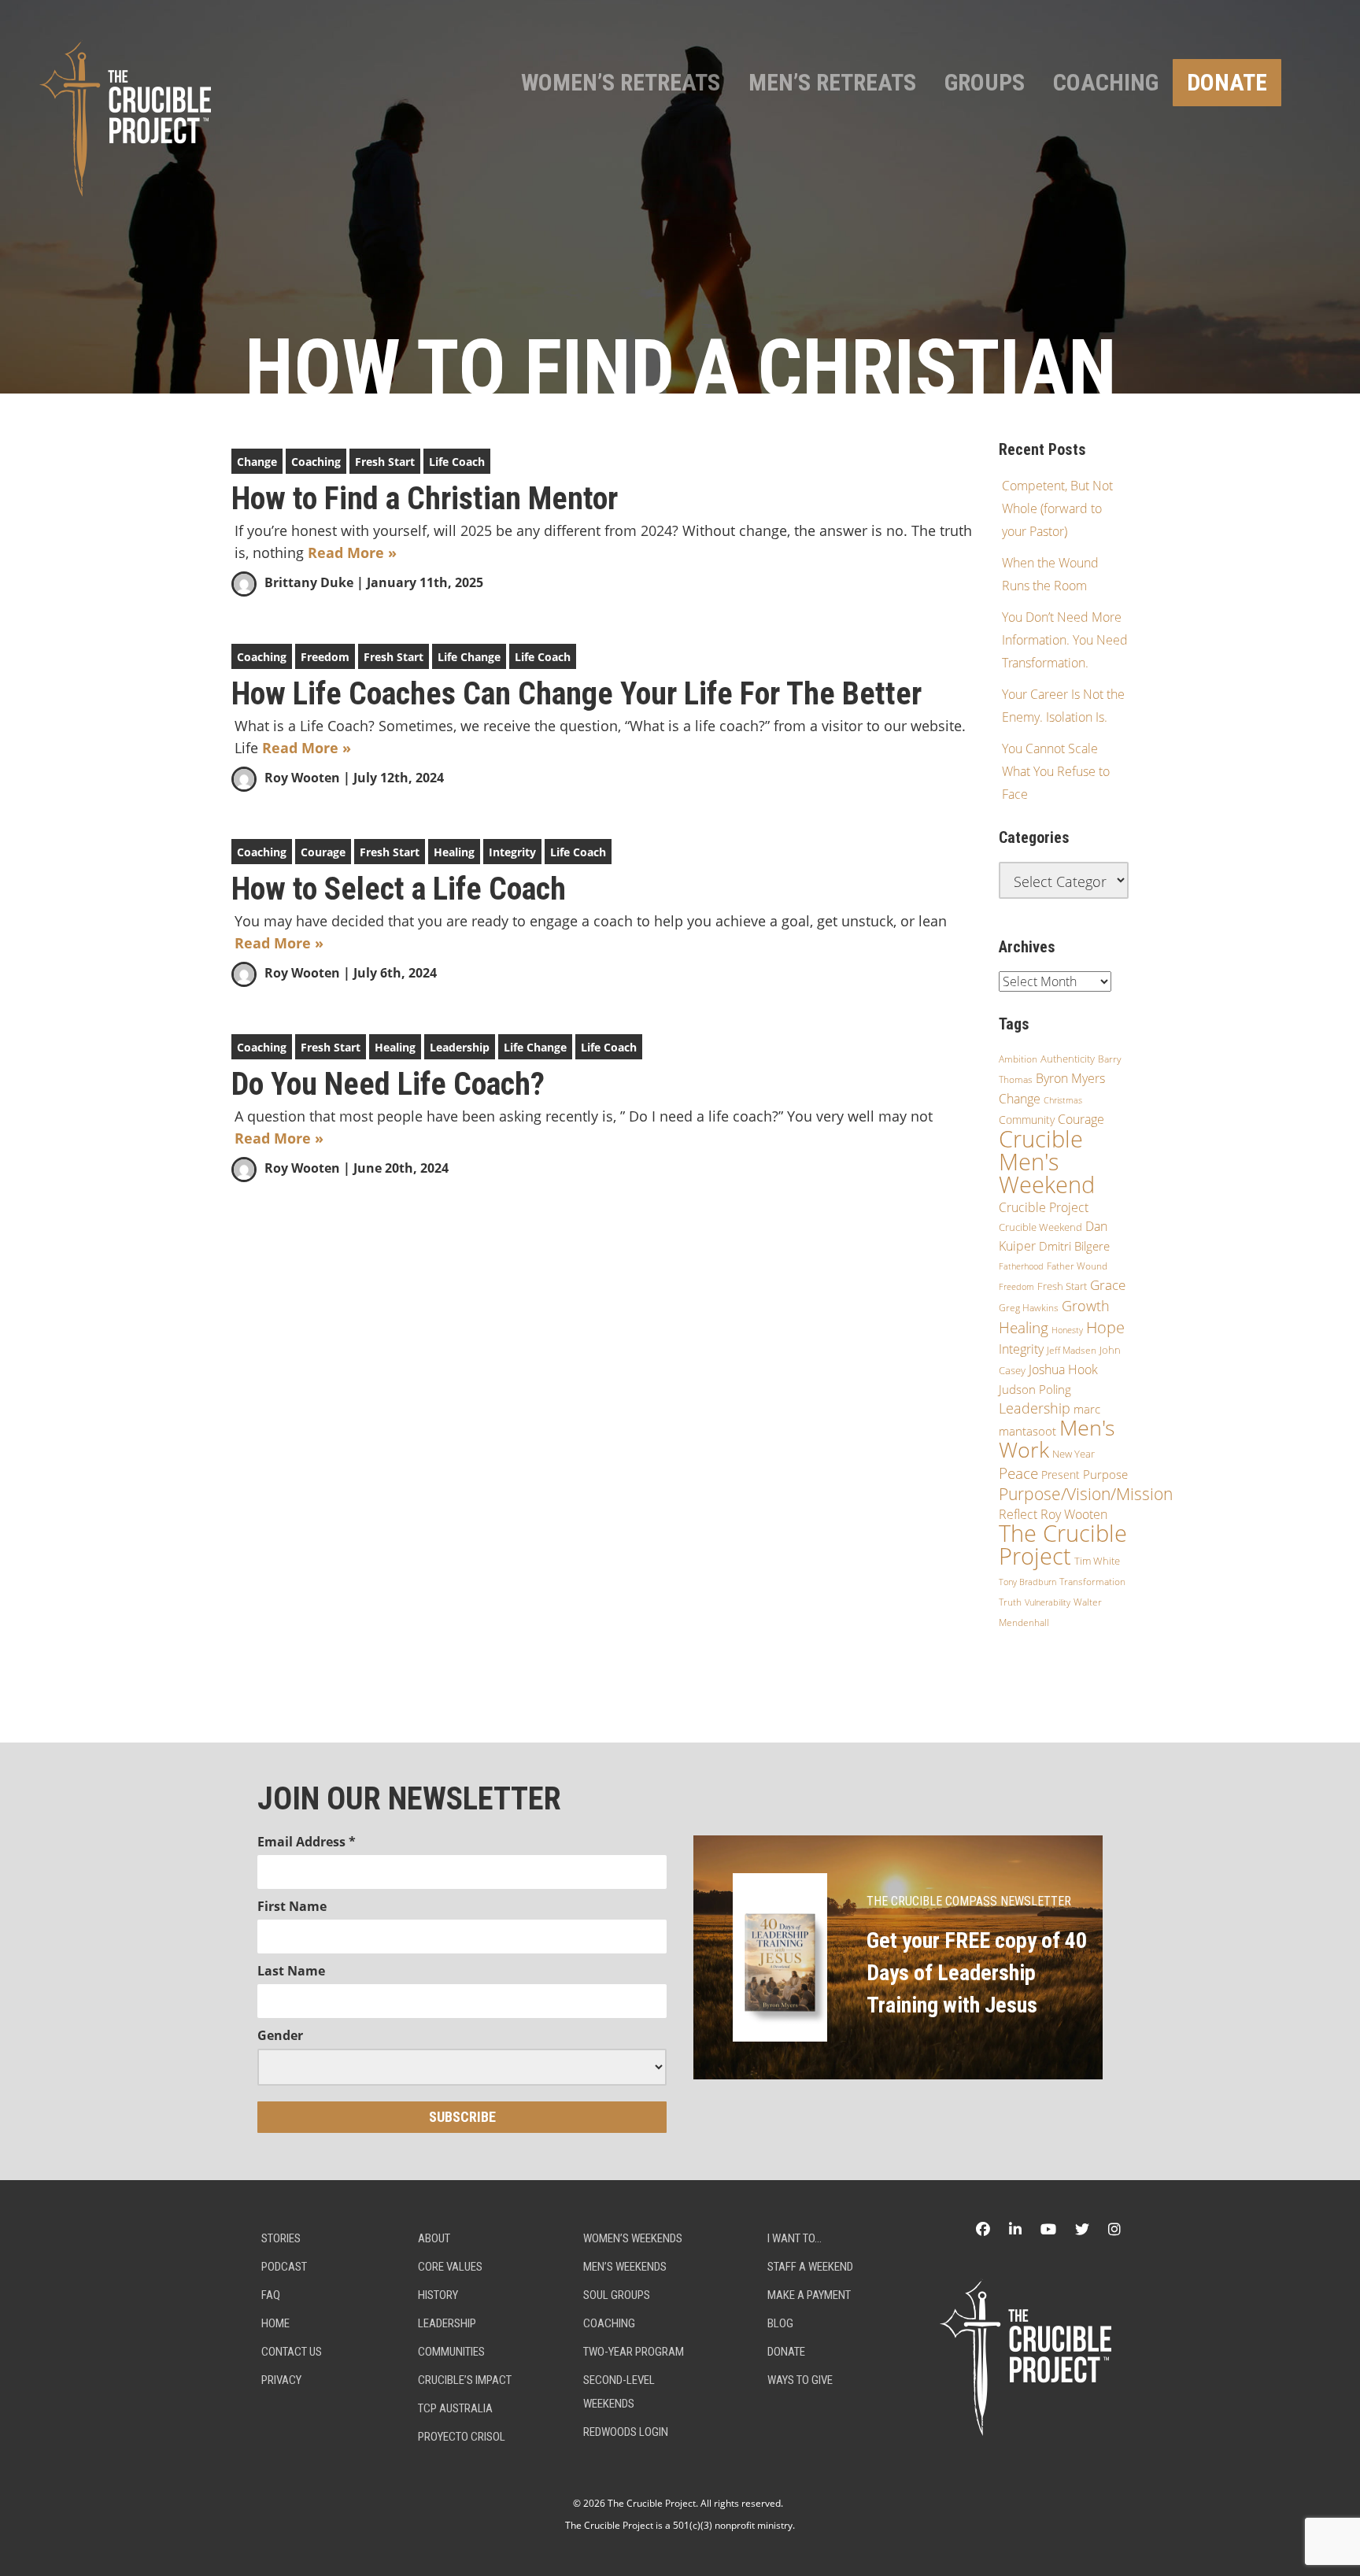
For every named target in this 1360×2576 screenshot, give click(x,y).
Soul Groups (617, 2295)
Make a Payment (809, 2295)
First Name (292, 1906)
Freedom (325, 657)
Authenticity (1068, 1059)
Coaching (1106, 82)
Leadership (460, 1047)
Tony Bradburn (1027, 1582)
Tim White (1097, 1561)
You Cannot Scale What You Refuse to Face (1056, 771)
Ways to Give (800, 2380)
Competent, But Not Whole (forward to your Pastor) (1057, 508)
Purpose (1105, 1474)
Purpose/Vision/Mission (1086, 1494)
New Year (1074, 1454)
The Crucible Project (1063, 1545)
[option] (680, 197)
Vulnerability (1048, 1602)
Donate (1227, 82)
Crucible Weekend (1040, 1227)
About (434, 2238)
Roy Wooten (302, 778)
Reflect (1018, 1514)
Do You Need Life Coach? (388, 1085)
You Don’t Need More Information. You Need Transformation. (1065, 640)
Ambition (1018, 1059)
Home (275, 2323)
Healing (454, 852)
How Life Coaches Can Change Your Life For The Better (577, 694)
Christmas (1063, 1100)
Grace (1108, 1285)
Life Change (469, 657)
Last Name (291, 1971)
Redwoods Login (626, 2432)
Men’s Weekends (625, 2267)
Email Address (307, 1842)
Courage (323, 852)
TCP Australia (455, 2408)
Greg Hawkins (1029, 1308)
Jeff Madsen (1072, 1350)
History (438, 2295)
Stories (281, 2238)
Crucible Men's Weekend (1047, 1162)
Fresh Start (385, 462)
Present (1061, 1475)
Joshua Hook (1063, 1369)
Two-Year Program (634, 2352)
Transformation (1092, 1582)
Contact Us (292, 2352)
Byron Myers (1070, 1078)
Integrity (512, 852)
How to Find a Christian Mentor (425, 499)
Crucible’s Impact (465, 2380)
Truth (1010, 1602)
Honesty (1067, 1330)
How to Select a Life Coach (399, 889)
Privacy (281, 2380)
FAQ (271, 2295)
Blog (780, 2323)
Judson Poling (1035, 1389)
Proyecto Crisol (462, 2437)
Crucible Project (1044, 1207)
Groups (985, 82)
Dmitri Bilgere (1074, 1246)
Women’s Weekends (633, 2238)
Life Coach (457, 462)
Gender (280, 2035)
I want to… (795, 2238)
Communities (451, 2352)
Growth (1086, 1306)
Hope (1105, 1327)
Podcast (284, 2267)
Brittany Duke (309, 582)
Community (1027, 1120)
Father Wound (1077, 1266)
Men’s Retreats (832, 82)
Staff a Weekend (810, 2267)
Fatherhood (1021, 1266)
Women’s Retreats (621, 82)
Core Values (450, 2267)
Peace (1018, 1473)
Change (257, 462)
